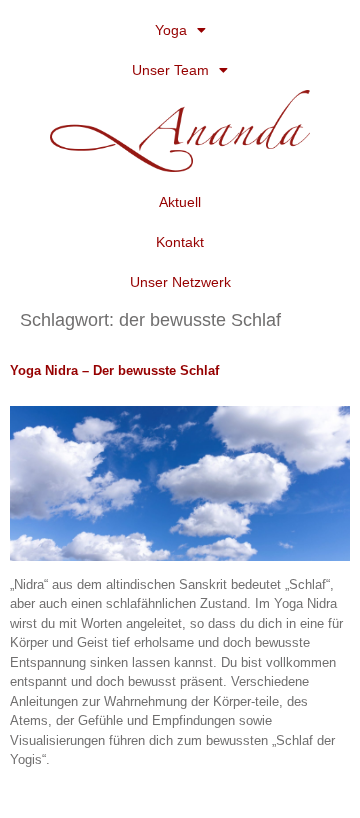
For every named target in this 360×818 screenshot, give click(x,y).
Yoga (171, 30)
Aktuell (180, 202)
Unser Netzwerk (180, 282)
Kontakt (180, 242)
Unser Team (170, 70)
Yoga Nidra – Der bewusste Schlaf (114, 370)
